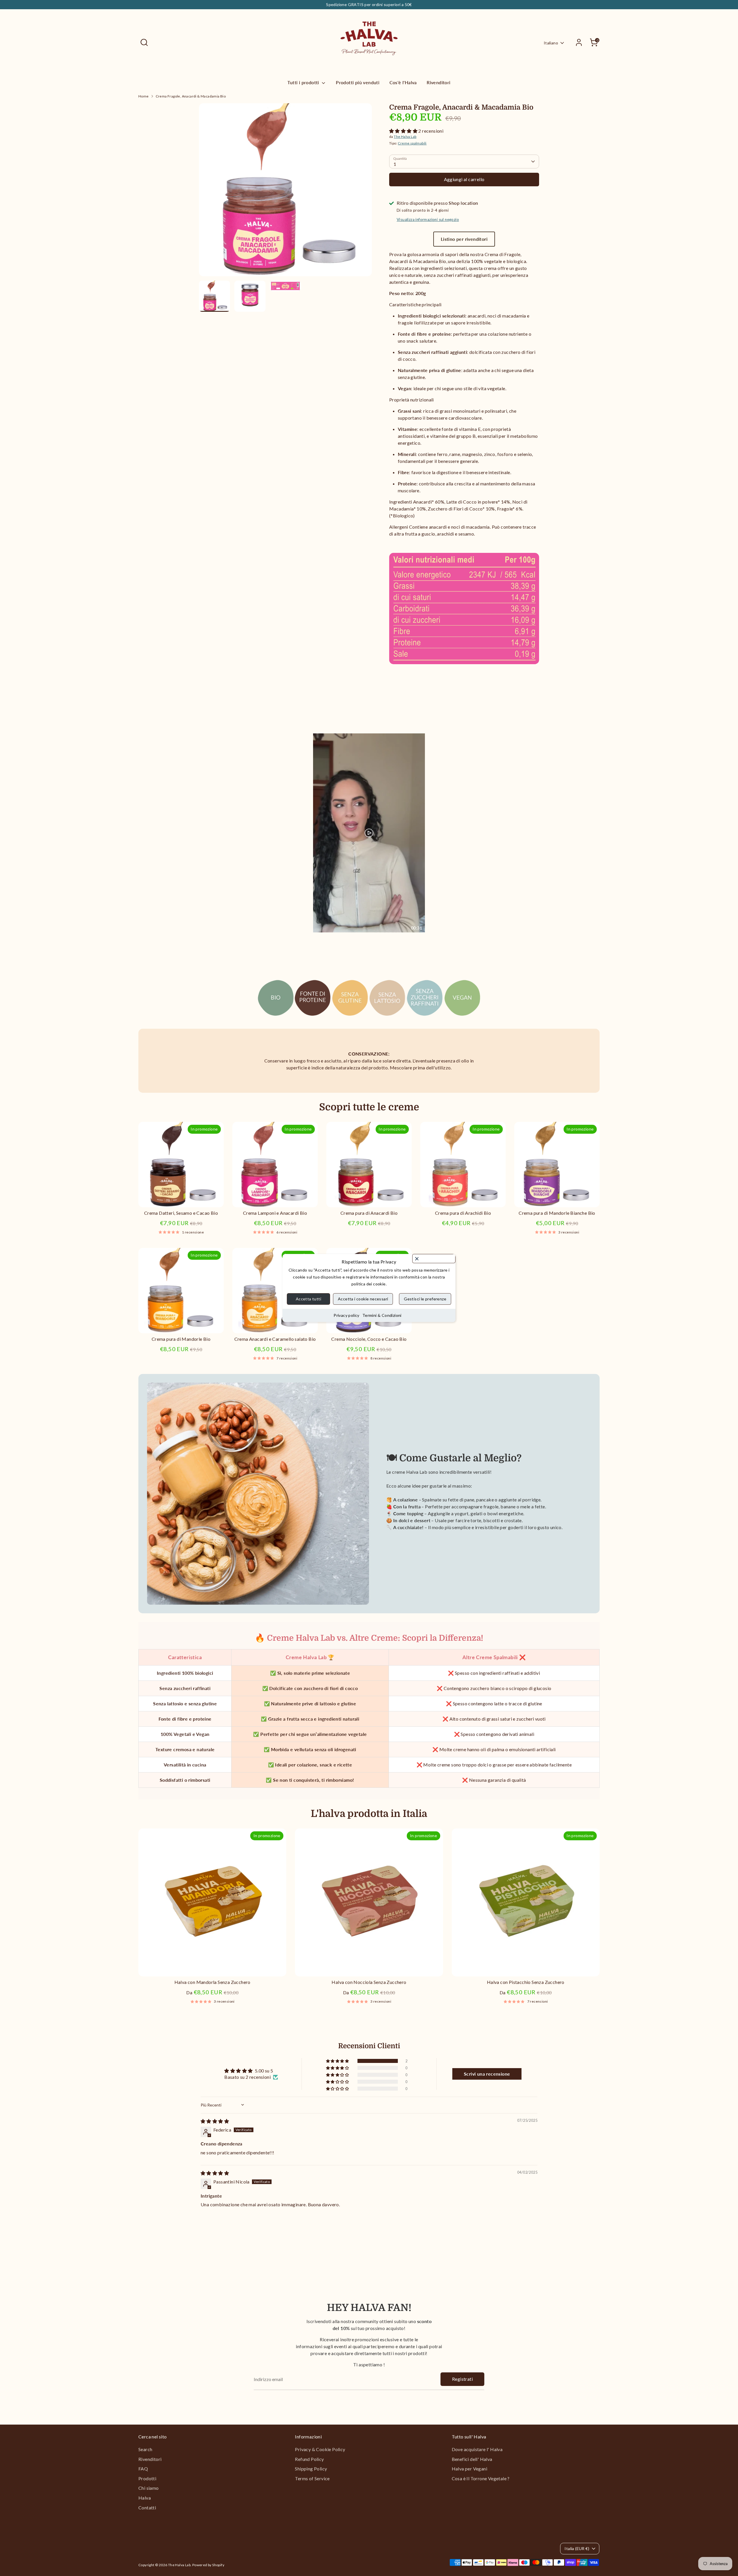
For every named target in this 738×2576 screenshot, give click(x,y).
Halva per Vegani (469, 2469)
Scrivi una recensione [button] (487, 2074)
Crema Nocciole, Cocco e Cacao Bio (369, 1339)
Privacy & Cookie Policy (320, 2449)
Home (144, 96)
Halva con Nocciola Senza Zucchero (369, 1982)
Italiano (551, 43)
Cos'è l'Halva (403, 82)
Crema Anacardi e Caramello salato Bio (275, 1339)
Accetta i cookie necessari (363, 1299)
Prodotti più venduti (358, 82)
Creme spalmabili (412, 143)
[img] (215, 2121)
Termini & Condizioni (382, 1315)
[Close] (434, 1259)
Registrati (462, 2379)
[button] (404, 131)
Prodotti (147, 2478)
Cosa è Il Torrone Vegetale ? (481, 2478)
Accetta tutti (308, 1299)
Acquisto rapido (181, 1197)
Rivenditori (438, 82)
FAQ (143, 2469)
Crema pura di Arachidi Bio (463, 1213)
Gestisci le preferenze (425, 1299)
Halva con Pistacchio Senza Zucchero (526, 1982)
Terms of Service (312, 2478)
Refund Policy (309, 2459)
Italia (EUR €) (577, 2548)
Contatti (147, 2508)
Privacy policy (347, 1315)
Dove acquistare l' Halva (477, 2449)
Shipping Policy (311, 2469)
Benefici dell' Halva (472, 2459)
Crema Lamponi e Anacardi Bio (275, 1213)
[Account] (579, 42)
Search (145, 2449)
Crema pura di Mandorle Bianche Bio (557, 1213)
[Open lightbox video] (369, 833)
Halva (145, 2498)
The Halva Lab (405, 137)
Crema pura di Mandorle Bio (181, 1339)
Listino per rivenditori (464, 239)
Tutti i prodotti (304, 82)
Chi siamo (149, 2488)
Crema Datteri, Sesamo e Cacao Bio (181, 1213)
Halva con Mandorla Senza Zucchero (212, 1982)
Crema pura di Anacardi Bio (369, 1213)
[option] (285, 192)
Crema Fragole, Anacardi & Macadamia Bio (191, 96)
